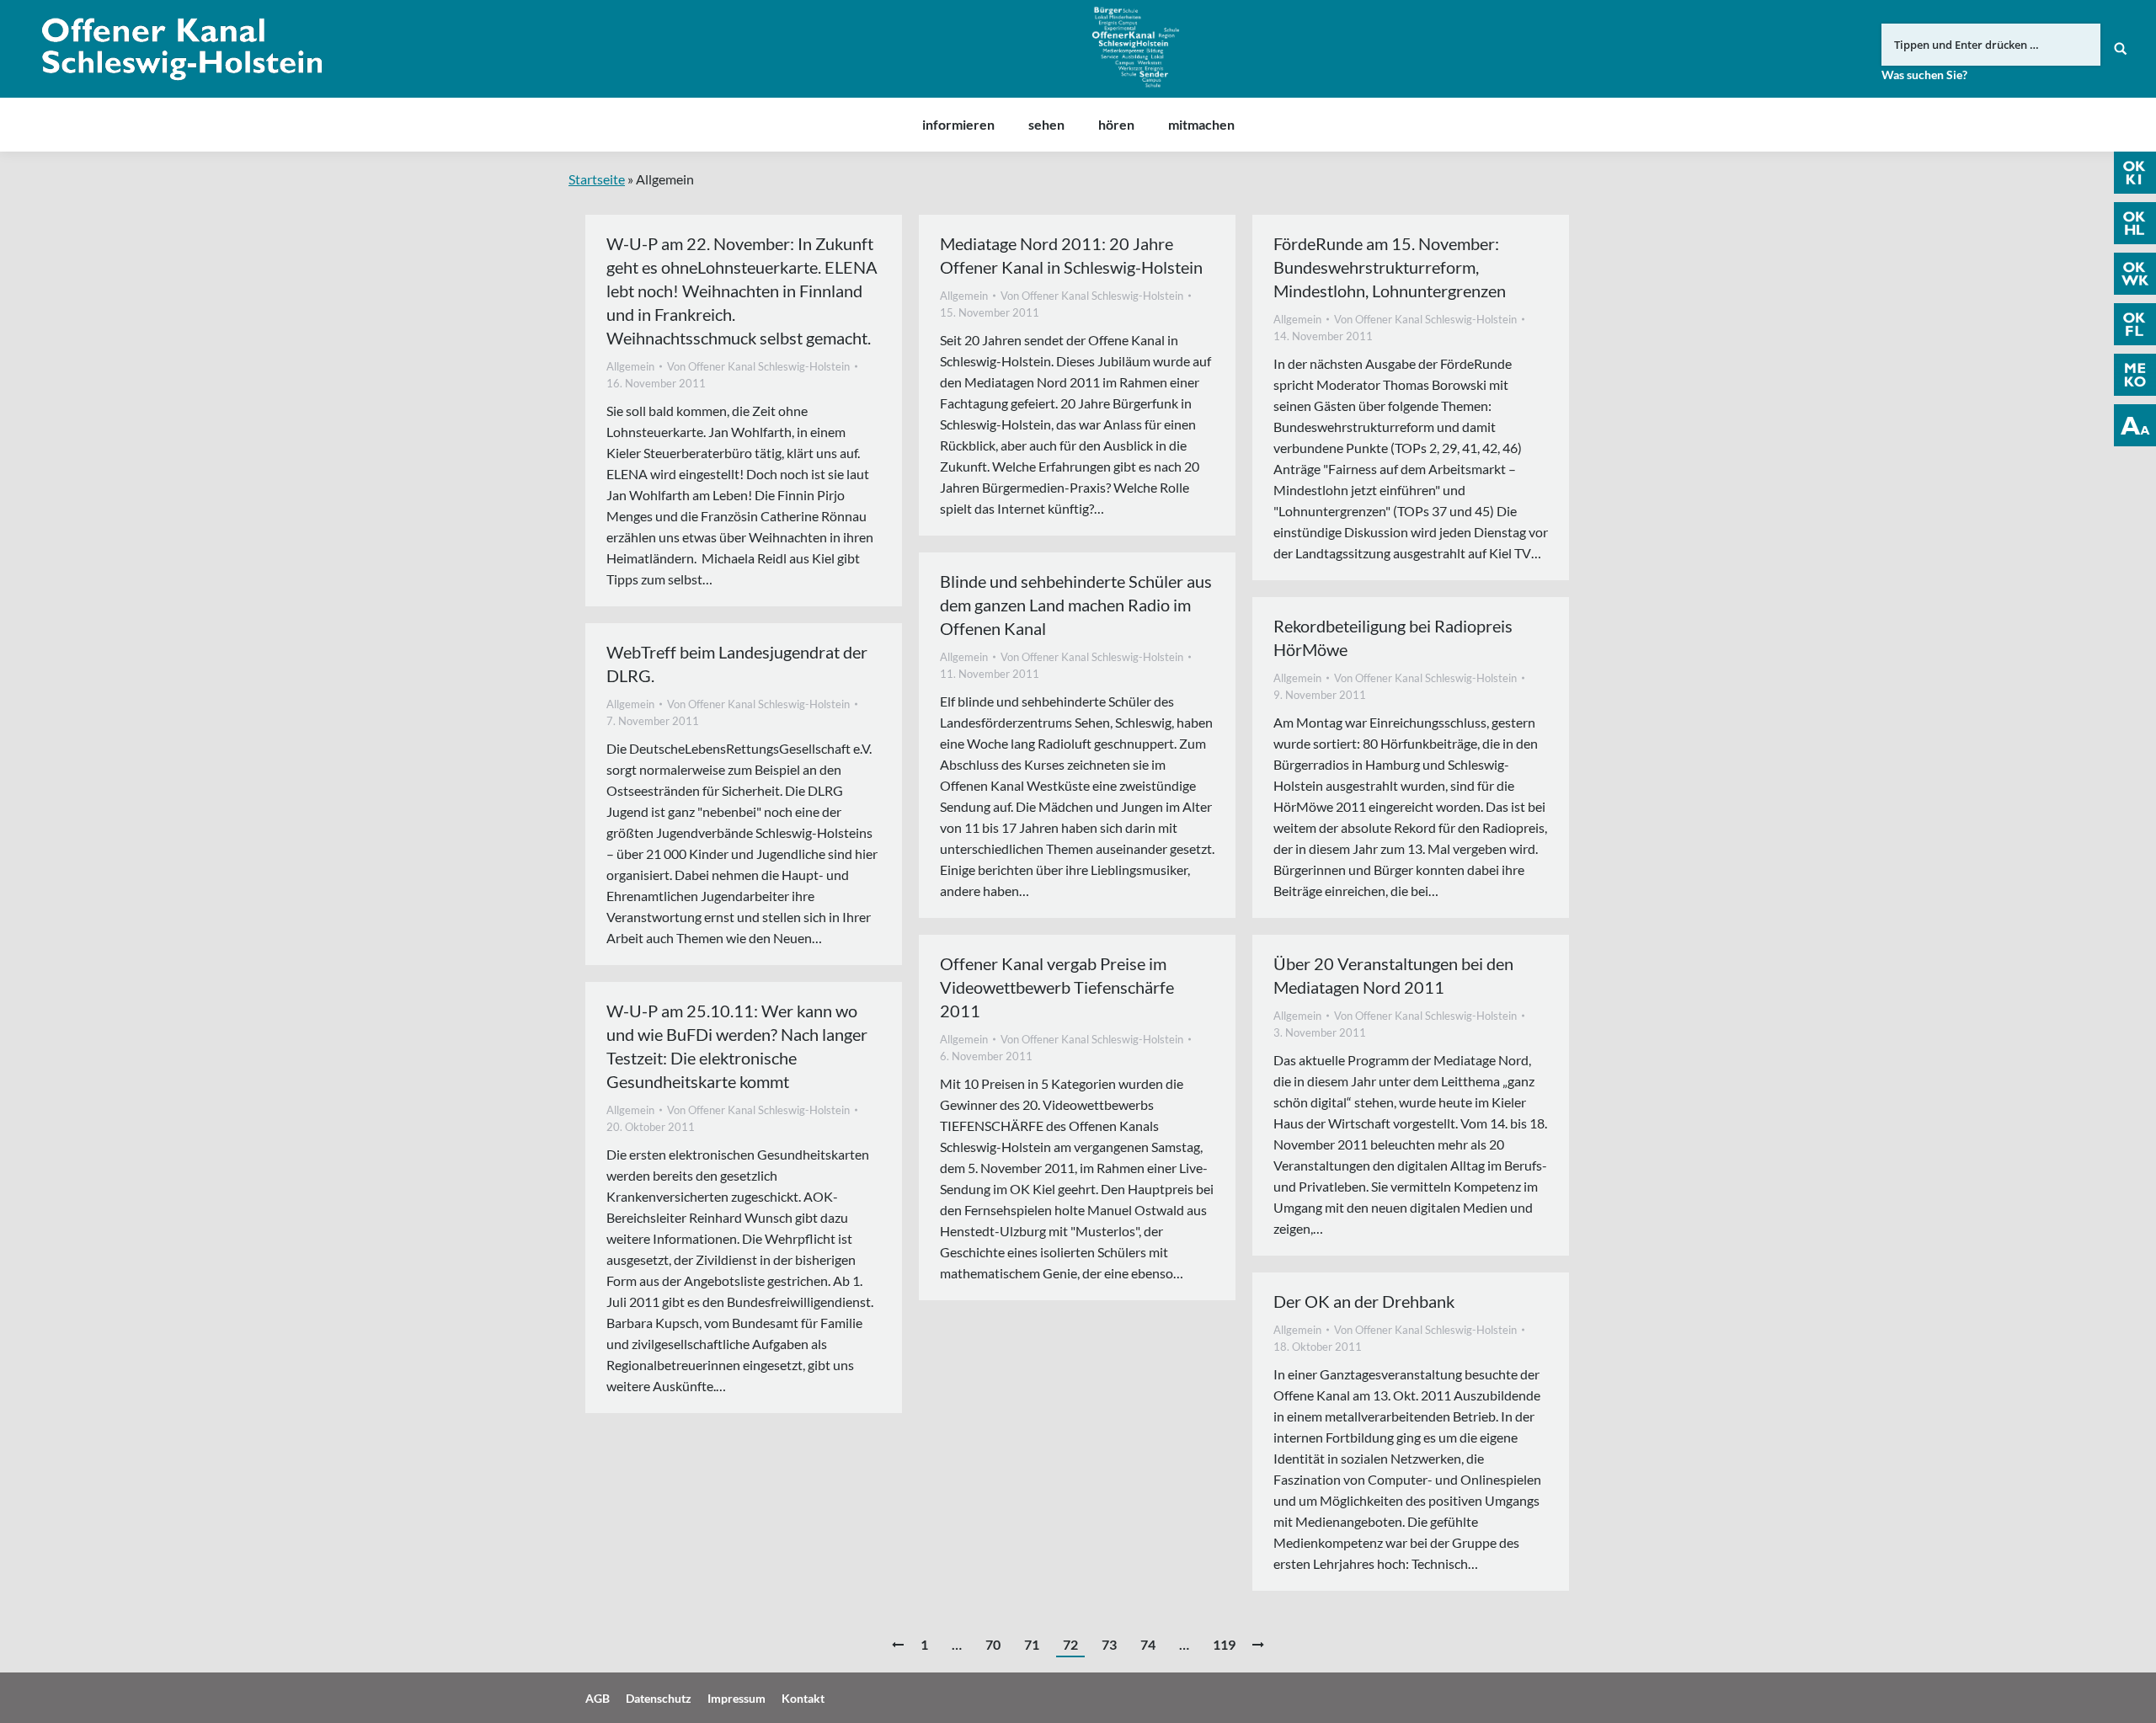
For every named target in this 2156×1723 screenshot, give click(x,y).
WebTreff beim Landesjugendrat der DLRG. (737, 664)
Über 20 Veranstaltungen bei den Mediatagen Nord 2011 (1393, 975)
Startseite (597, 179)
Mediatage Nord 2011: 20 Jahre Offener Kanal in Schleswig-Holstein (1071, 255)
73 (1109, 1644)
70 (993, 1644)
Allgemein (630, 366)
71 (1032, 1644)
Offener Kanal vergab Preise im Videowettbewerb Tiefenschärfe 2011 (1057, 987)
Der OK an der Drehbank (1364, 1301)
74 (1148, 1644)
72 (1070, 1644)
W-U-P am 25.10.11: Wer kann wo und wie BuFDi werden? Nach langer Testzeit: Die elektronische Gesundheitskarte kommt (737, 1046)
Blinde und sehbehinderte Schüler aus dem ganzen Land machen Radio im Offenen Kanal (1076, 605)
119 (1224, 1644)
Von (758, 366)
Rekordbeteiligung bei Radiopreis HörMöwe (1393, 637)
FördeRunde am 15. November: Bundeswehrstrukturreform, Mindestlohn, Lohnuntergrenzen (1390, 267)
